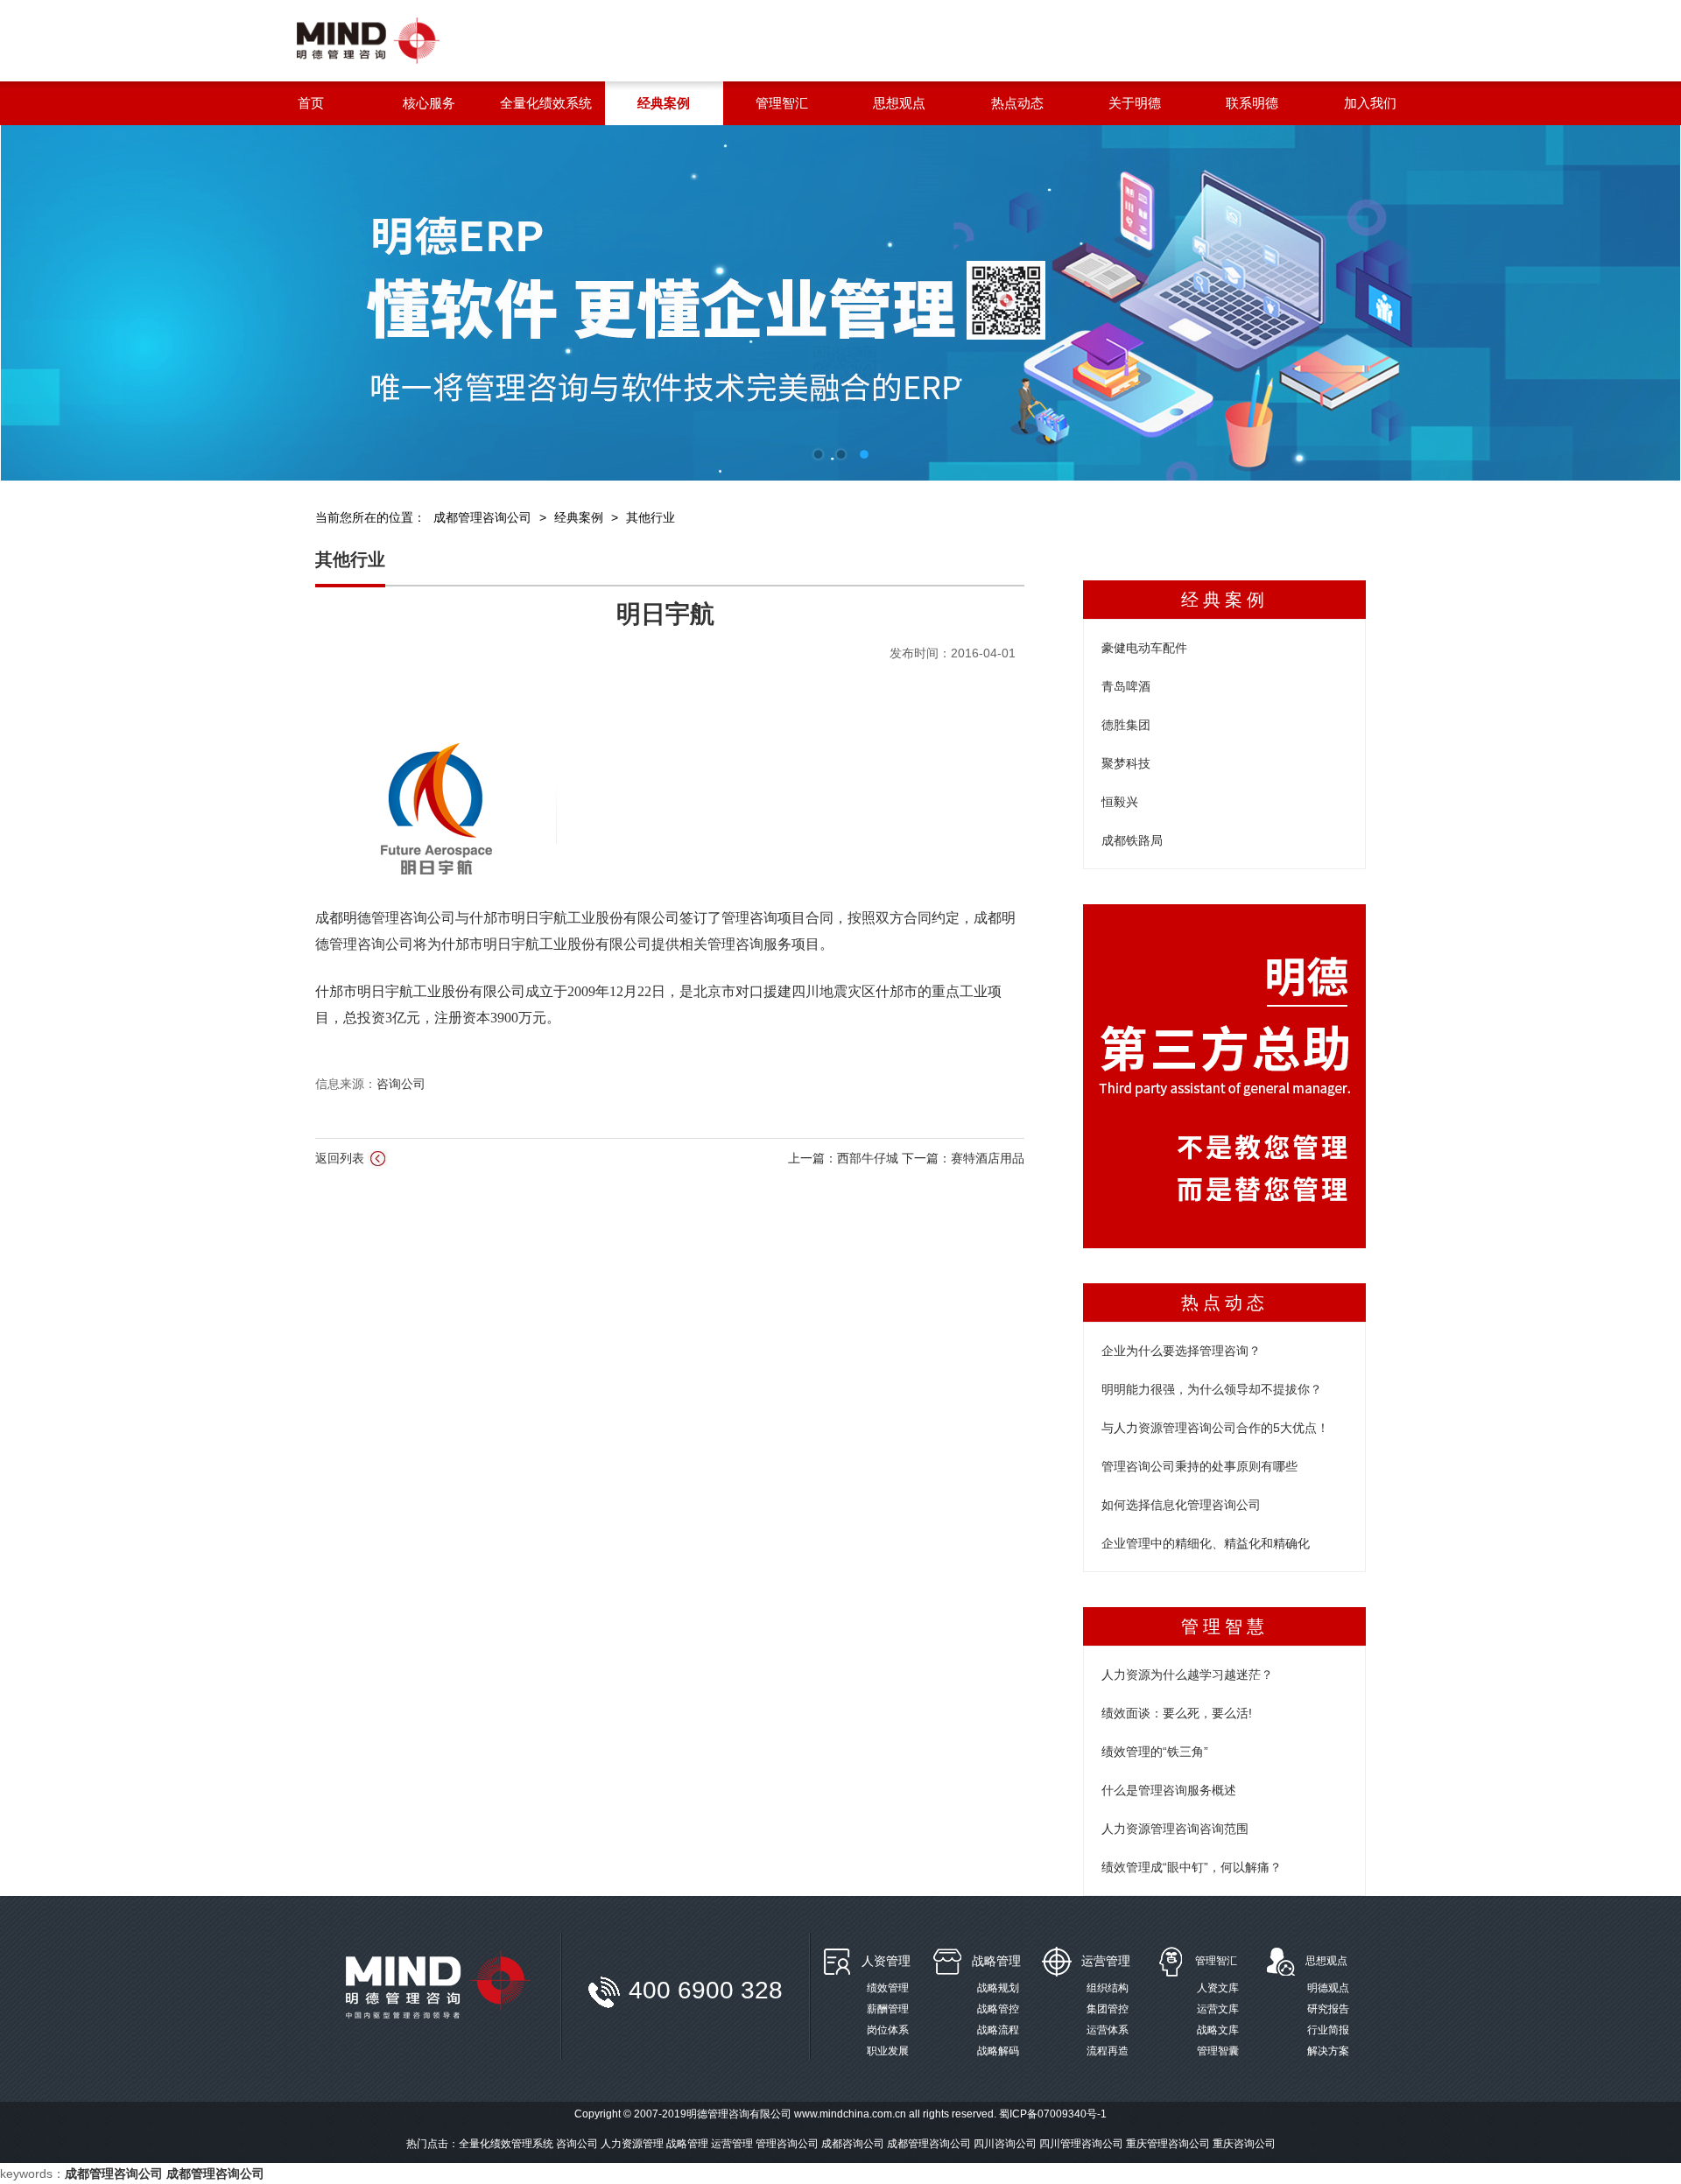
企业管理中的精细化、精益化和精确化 (1206, 1543)
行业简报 (1328, 2030)
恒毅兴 (1120, 802)
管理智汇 (1216, 1961)
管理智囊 (1218, 2051)
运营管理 (1106, 1961)
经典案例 (579, 517)
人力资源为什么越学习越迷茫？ (1187, 1675)
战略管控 (998, 2009)
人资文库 (1218, 1988)
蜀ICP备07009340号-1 (1053, 2114)
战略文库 (1218, 2030)
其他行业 (651, 517)
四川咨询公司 (1005, 2144)
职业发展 (888, 2051)
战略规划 (998, 1988)
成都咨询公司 (853, 2144)
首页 (311, 103)
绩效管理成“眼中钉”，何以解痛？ (1192, 1867)
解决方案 (1328, 2051)
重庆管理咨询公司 (1168, 2144)
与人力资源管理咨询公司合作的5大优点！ (1215, 1428)
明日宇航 (665, 614)
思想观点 (1326, 1961)
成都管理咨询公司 (482, 517)
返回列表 (341, 1158)
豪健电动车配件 (1144, 648)
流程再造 (1108, 2051)
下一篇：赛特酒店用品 (963, 1158)
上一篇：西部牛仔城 (845, 1158)
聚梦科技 (1126, 763)
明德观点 (1328, 1988)
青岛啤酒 (1126, 686)
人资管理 (886, 1961)
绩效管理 (888, 1988)
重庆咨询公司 (1244, 2144)
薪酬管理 (888, 2009)
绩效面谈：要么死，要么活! (1177, 1713)
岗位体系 (888, 2030)
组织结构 (1108, 1988)
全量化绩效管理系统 (506, 2144)
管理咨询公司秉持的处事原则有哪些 (1199, 1466)
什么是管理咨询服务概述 (1169, 1790)
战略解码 (998, 2051)
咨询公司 (401, 1084)
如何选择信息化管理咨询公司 (1181, 1505)
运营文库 (1218, 2009)
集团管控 (1108, 2009)
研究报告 (1328, 2009)
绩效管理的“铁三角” (1155, 1752)
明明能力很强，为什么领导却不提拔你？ (1212, 1389)
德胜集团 (1126, 725)
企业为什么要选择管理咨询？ (1181, 1351)
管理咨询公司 (787, 2144)
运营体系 (1108, 2030)
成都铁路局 (1132, 840)
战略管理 (996, 1961)
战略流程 (998, 2030)
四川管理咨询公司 (1081, 2144)
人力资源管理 (632, 2144)
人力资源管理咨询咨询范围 (1175, 1829)
